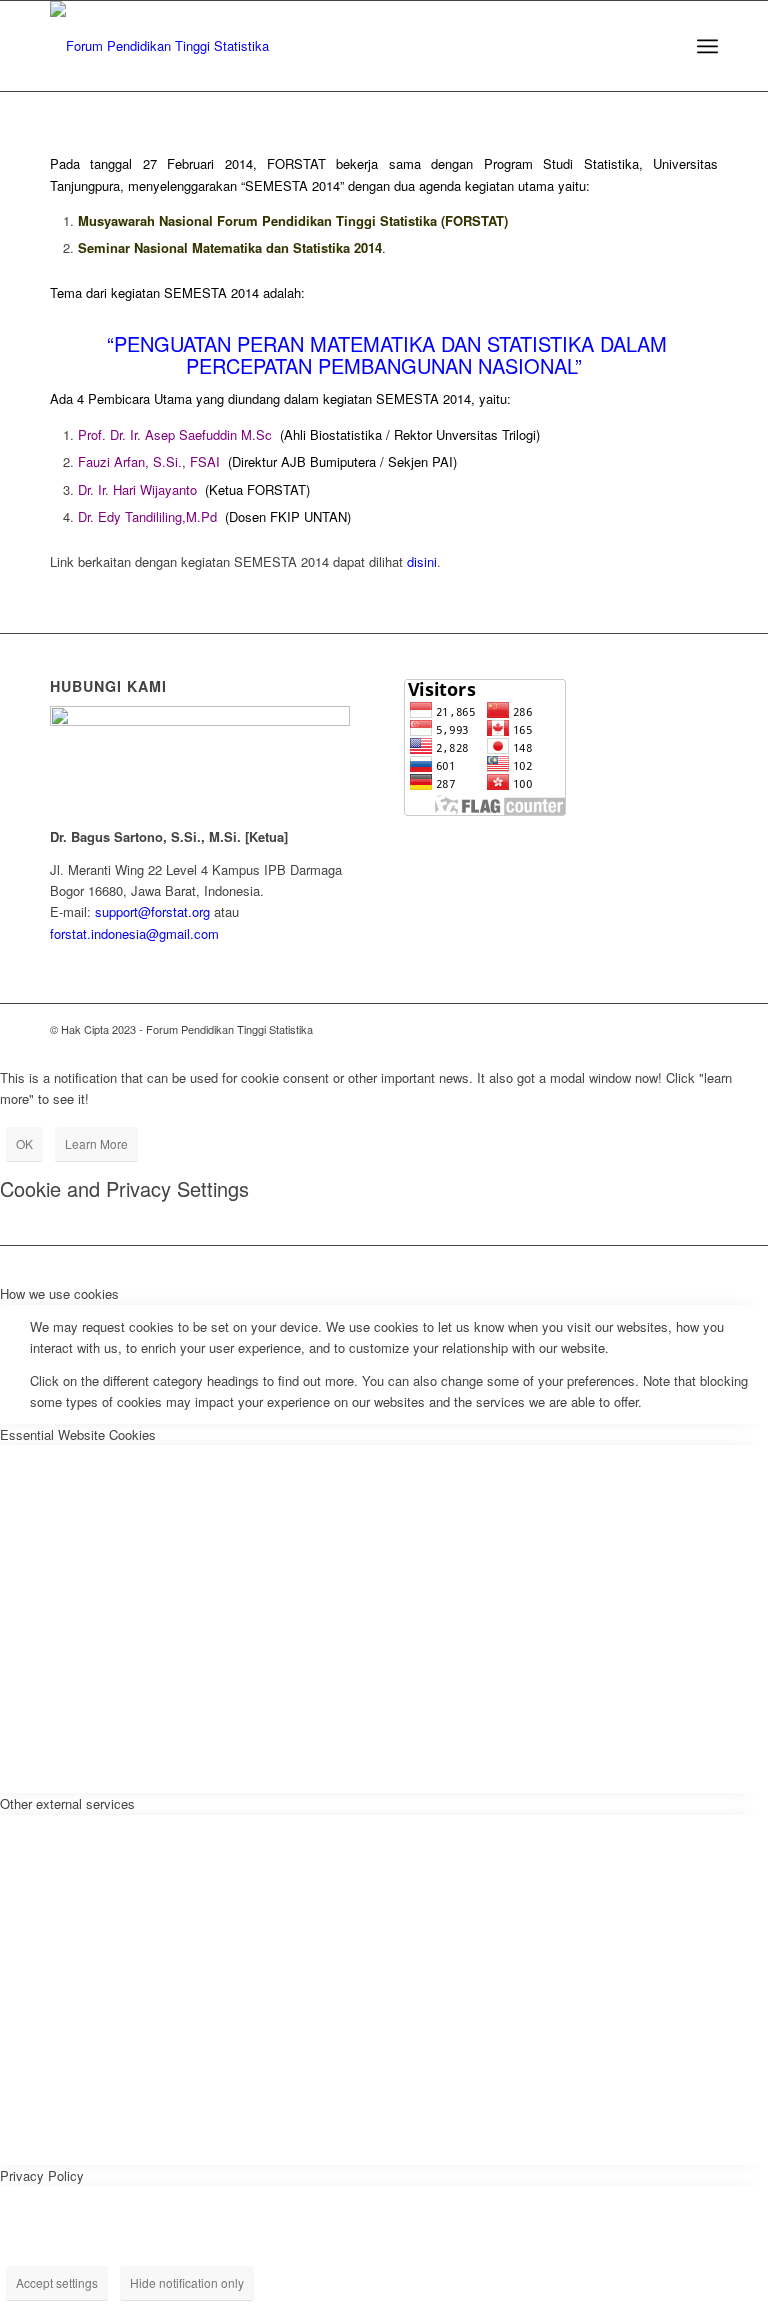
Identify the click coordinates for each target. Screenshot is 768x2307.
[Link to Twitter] (583, 1029)
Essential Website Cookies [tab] (78, 1434)
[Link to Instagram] (613, 1029)
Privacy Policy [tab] (42, 2175)
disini (422, 561)
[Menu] (707, 46)
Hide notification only (187, 2282)
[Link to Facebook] (643, 1029)
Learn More (96, 1143)
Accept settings (57, 2282)
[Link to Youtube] (673, 1029)
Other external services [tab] (67, 1803)
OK (24, 1143)
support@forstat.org (152, 911)
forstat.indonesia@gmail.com (134, 933)
